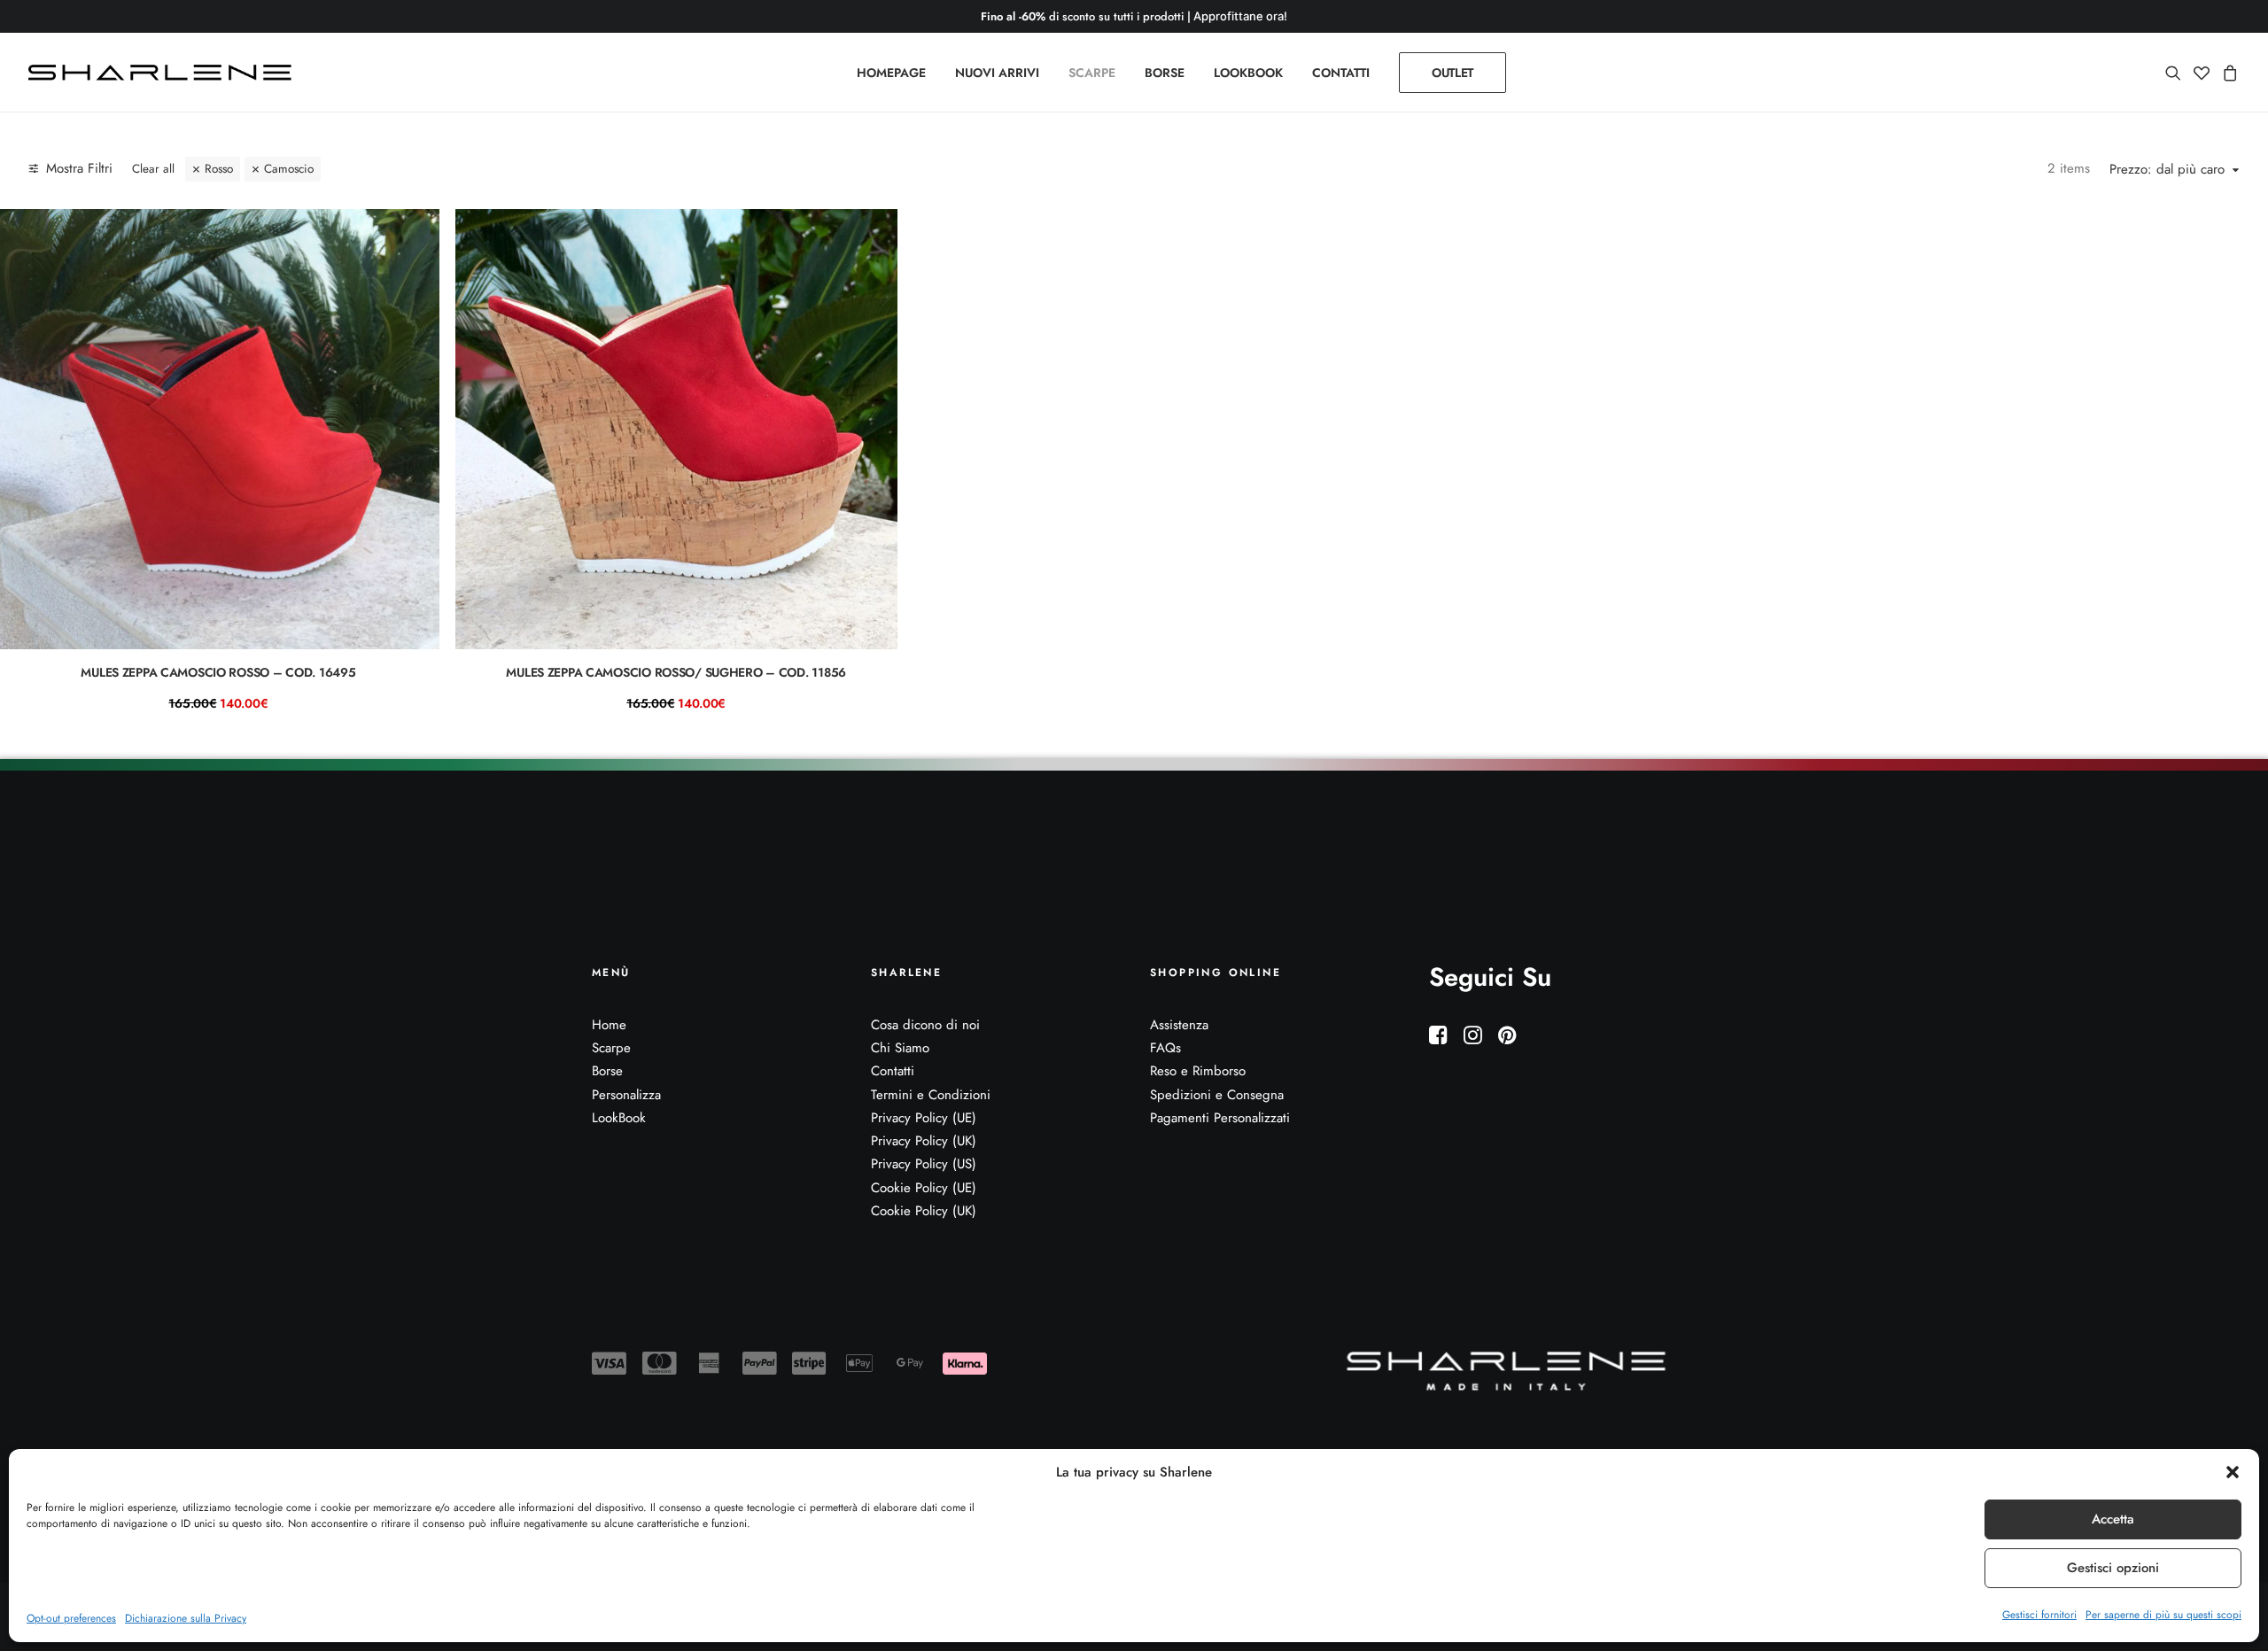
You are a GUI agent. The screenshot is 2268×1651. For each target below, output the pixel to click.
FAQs (1165, 1048)
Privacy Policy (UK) (924, 1141)
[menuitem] (891, 73)
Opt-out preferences (71, 1618)
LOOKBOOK (1248, 73)
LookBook (619, 1118)
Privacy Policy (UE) (924, 1118)
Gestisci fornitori (2039, 1615)
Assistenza (1179, 1025)
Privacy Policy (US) (924, 1164)
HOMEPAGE (891, 73)
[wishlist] (2202, 73)
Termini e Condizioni (931, 1095)
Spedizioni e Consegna (1217, 1095)
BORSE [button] (1165, 73)
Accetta (2113, 1519)
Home (609, 1025)
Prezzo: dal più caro (2167, 170)
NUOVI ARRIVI (997, 73)
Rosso (219, 169)
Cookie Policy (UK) (924, 1211)
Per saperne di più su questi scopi (2163, 1615)
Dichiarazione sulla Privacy (186, 1618)
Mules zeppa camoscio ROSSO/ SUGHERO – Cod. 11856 (676, 672)
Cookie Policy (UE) (924, 1188)
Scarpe (611, 1048)
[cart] (2228, 73)
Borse (607, 1071)
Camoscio (289, 169)
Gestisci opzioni (2113, 1568)
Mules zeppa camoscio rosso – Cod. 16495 (218, 672)
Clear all (153, 169)
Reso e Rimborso (1198, 1071)
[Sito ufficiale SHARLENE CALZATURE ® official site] (164, 73)
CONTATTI (1341, 73)
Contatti (893, 1071)
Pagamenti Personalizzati (1220, 1118)
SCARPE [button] (1092, 73)
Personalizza (626, 1095)
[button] (2233, 1472)
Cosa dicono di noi (925, 1025)
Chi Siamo (900, 1048)
